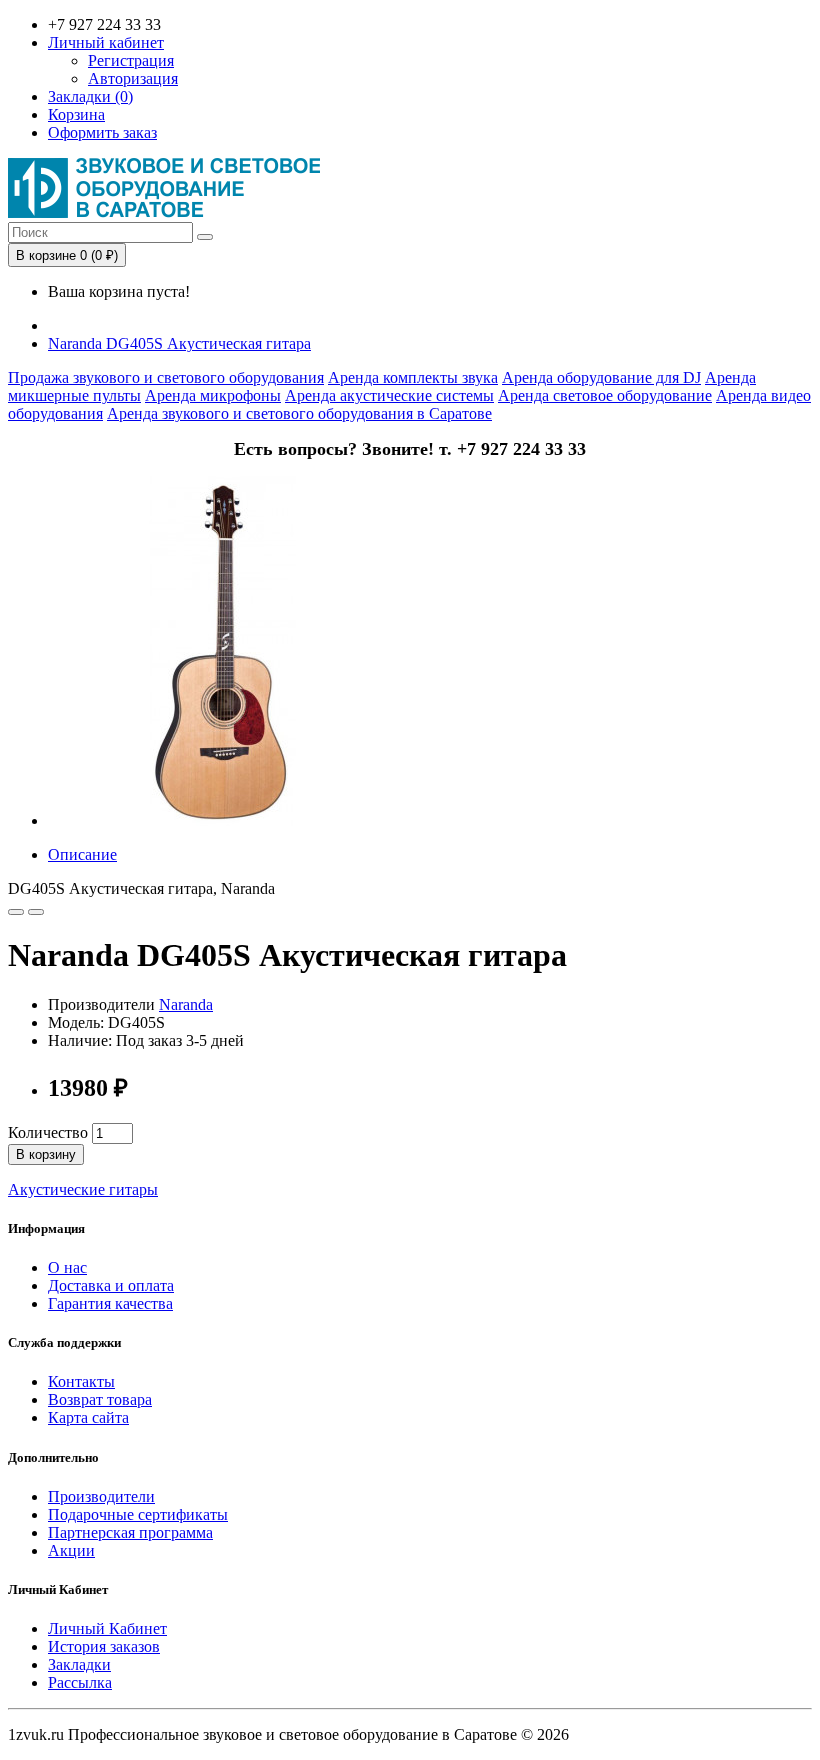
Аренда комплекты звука (413, 377)
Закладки (79, 1664)
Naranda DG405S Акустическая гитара (179, 343)
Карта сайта (88, 1417)
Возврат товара (100, 1399)
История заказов (104, 1646)
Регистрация (131, 60)
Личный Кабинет (107, 1628)
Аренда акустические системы (389, 395)
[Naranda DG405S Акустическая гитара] (223, 820)
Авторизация (133, 78)
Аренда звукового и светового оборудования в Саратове (299, 413)
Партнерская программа (130, 1532)
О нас (67, 1267)
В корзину (46, 1154)
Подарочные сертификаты (138, 1514)
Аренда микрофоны (213, 395)
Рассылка (80, 1682)
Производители (101, 1496)
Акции (71, 1550)
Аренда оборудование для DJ (601, 377)
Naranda (186, 1004)
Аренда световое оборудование (605, 395)
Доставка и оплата (111, 1285)
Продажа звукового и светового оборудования (166, 377)
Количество (48, 1132)
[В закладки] (16, 912)
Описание (82, 854)
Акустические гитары (83, 1189)
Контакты (81, 1381)
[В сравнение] (36, 912)
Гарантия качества (110, 1303)
